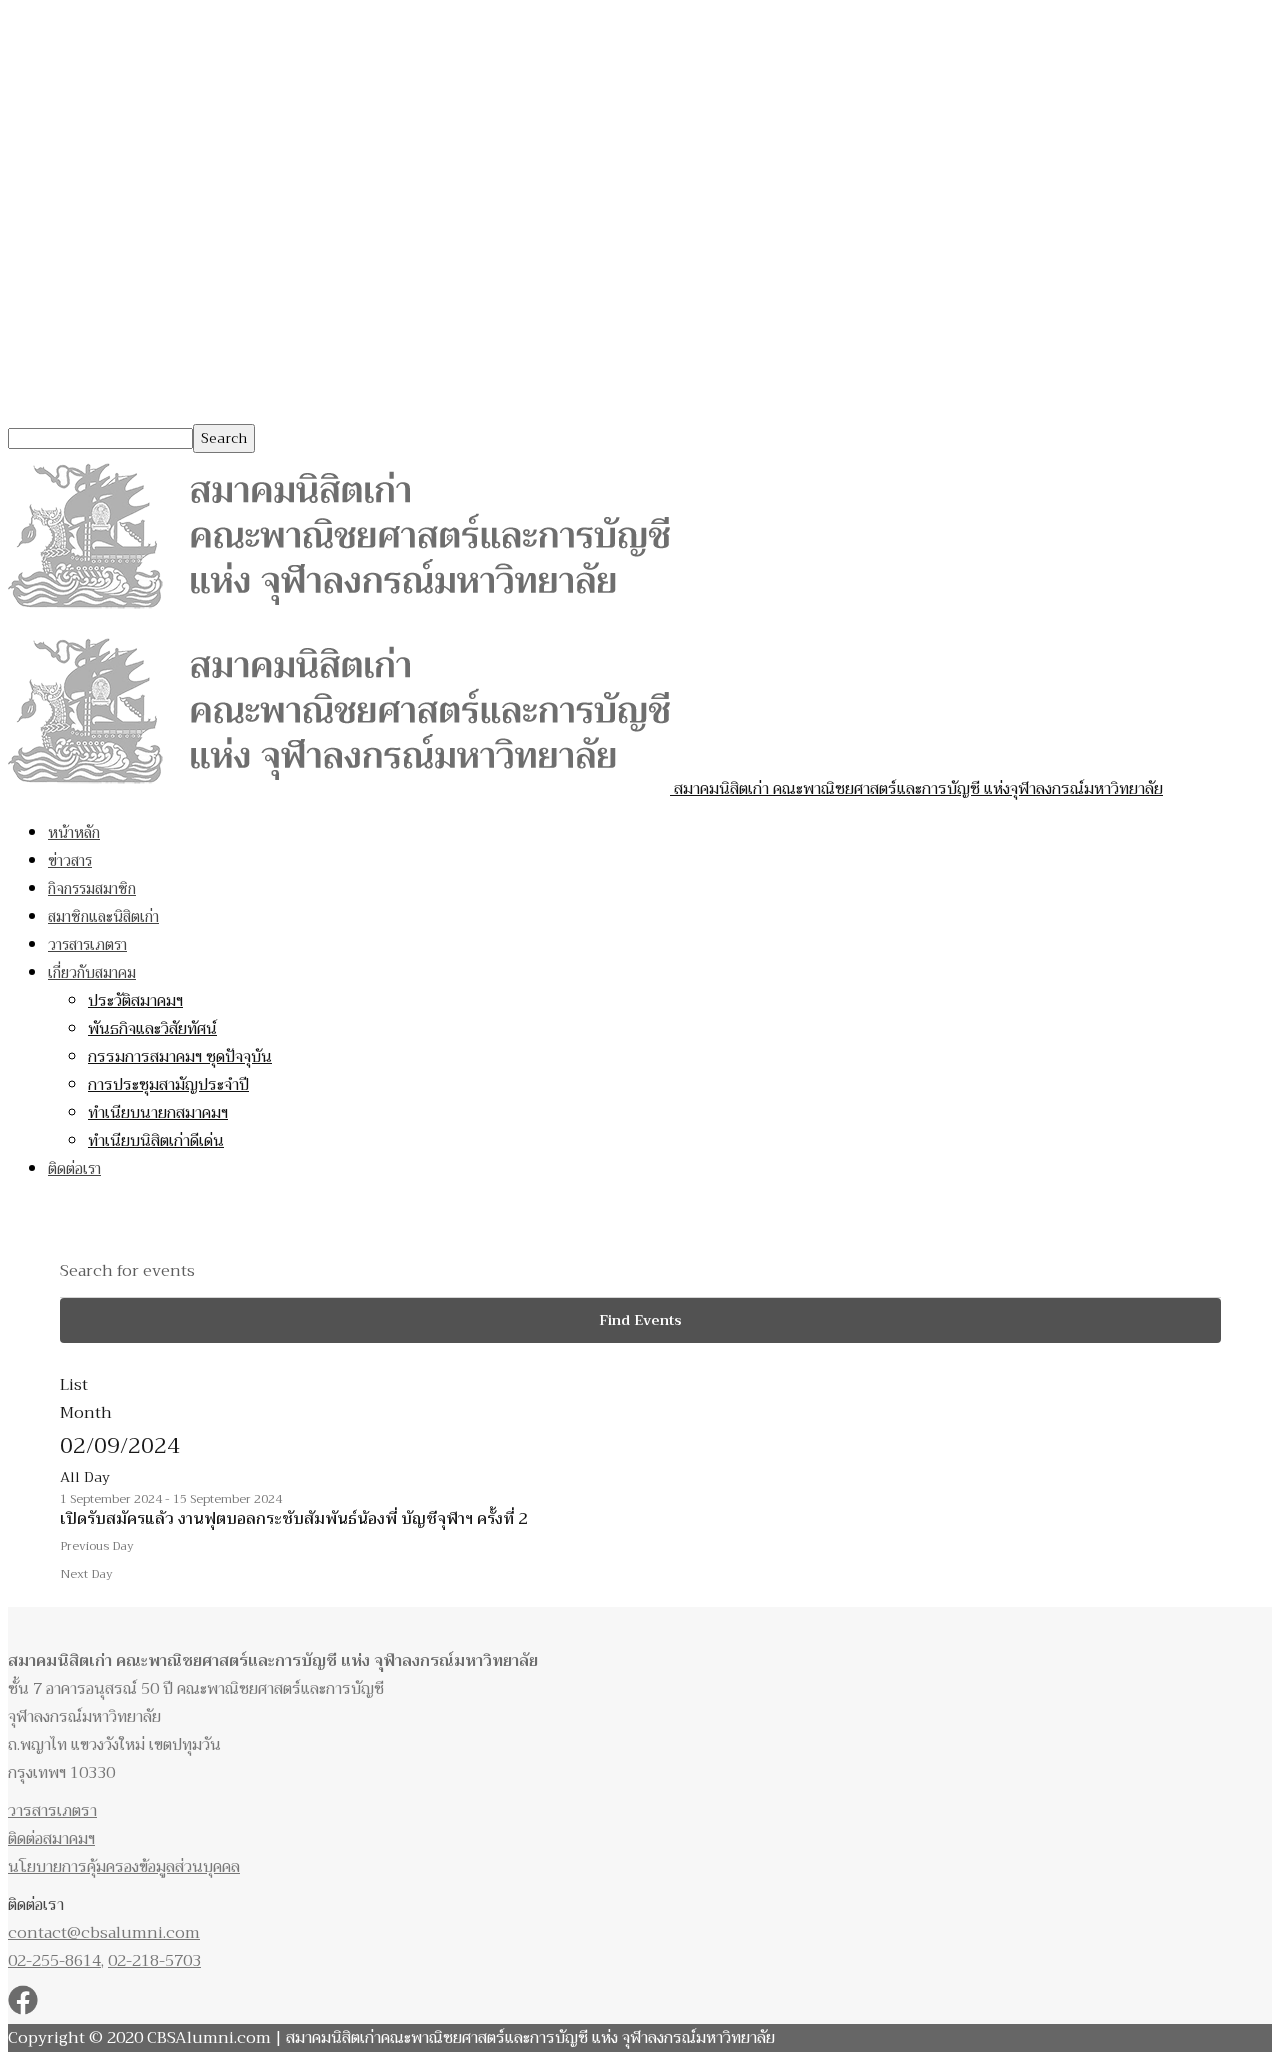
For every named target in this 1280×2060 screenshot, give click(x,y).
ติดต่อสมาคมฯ (51, 1839)
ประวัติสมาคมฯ (135, 1001)
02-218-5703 (154, 1961)
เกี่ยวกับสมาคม (92, 973)
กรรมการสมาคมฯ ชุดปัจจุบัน (180, 1057)
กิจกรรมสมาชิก (92, 889)
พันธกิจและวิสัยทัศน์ (152, 1029)
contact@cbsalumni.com (104, 1933)
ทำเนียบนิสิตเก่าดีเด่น (156, 1141)
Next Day (86, 1574)
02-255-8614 (54, 1961)
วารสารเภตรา (87, 945)
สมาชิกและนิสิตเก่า (103, 917)
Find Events (640, 1320)
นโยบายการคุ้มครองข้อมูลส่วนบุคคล (124, 1867)
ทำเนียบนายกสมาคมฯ (158, 1113)
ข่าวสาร (70, 861)
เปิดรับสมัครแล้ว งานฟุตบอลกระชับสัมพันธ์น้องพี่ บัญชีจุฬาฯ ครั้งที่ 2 (294, 1519)
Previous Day (97, 1546)
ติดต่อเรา (74, 1169)
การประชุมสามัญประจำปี (168, 1085)
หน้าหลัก (74, 833)
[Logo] (339, 614)
